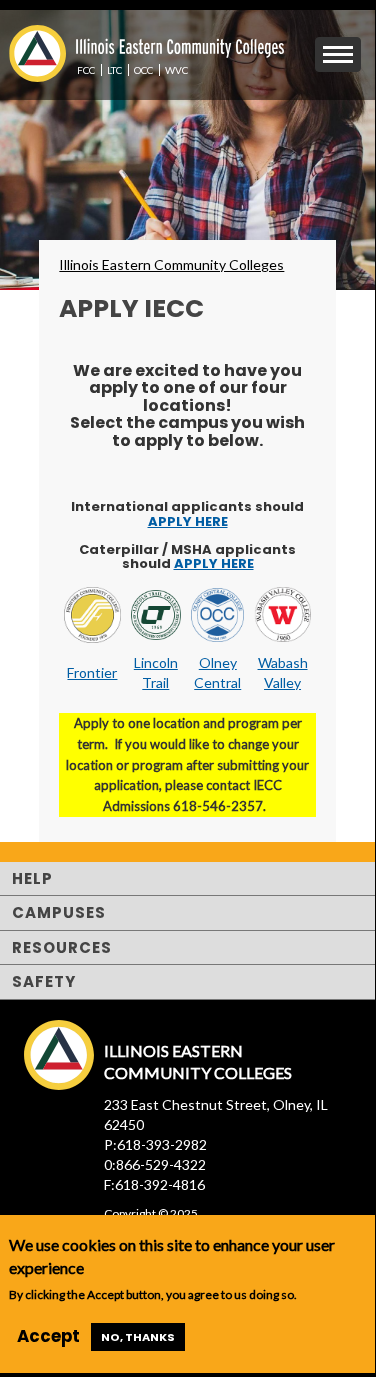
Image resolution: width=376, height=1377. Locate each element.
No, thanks (138, 1337)
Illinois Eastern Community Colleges (171, 264)
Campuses (59, 912)
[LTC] (156, 612)
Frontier (92, 672)
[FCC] (92, 612)
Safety (44, 981)
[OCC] (217, 612)
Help (32, 878)
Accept (48, 1336)
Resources (62, 947)
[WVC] (282, 612)
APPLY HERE (188, 521)
